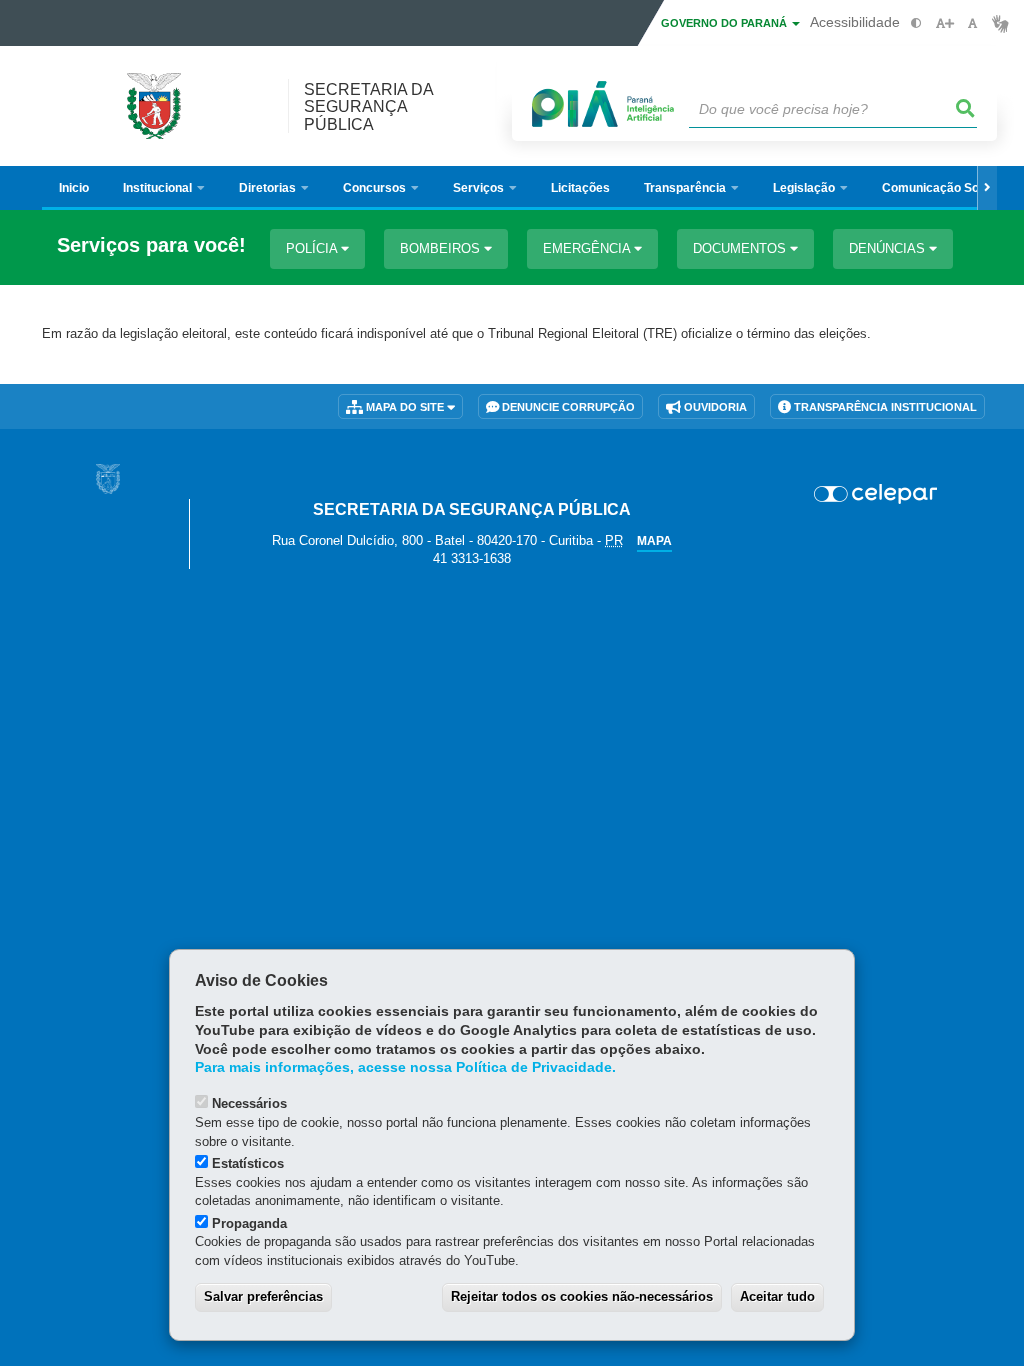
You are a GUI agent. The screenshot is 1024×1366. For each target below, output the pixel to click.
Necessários (249, 1103)
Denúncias (889, 248)
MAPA (654, 541)
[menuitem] (164, 188)
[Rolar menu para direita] (987, 188)
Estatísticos (248, 1163)
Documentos (741, 248)
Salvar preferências (263, 1296)
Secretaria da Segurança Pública (368, 106)
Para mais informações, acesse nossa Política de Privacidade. (405, 1067)
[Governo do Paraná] (108, 478)
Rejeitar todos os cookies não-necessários (582, 1296)
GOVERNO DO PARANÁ (725, 23)
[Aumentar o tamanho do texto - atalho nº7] (944, 23)
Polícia (313, 248)
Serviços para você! (151, 245)
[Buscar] (966, 109)
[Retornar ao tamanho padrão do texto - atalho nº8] (972, 23)
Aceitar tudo (777, 1296)
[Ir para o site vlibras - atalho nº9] (1000, 23)
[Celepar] (875, 494)
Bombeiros (442, 248)
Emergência (588, 248)
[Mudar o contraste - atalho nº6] (916, 23)
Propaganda (249, 1223)
